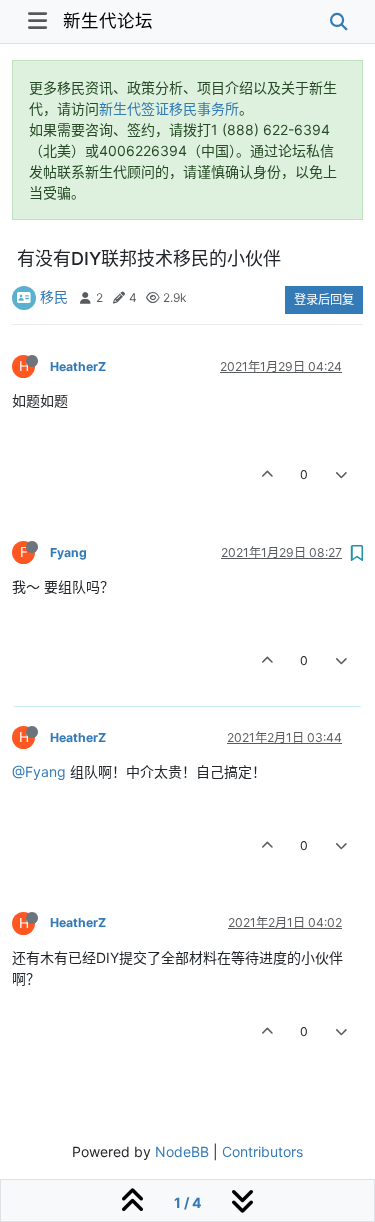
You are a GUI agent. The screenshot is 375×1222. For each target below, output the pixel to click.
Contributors (262, 1151)
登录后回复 (324, 299)
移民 (54, 296)
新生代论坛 (108, 20)
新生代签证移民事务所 (169, 108)
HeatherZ (78, 366)
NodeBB (182, 1151)
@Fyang (39, 771)
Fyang (68, 552)
